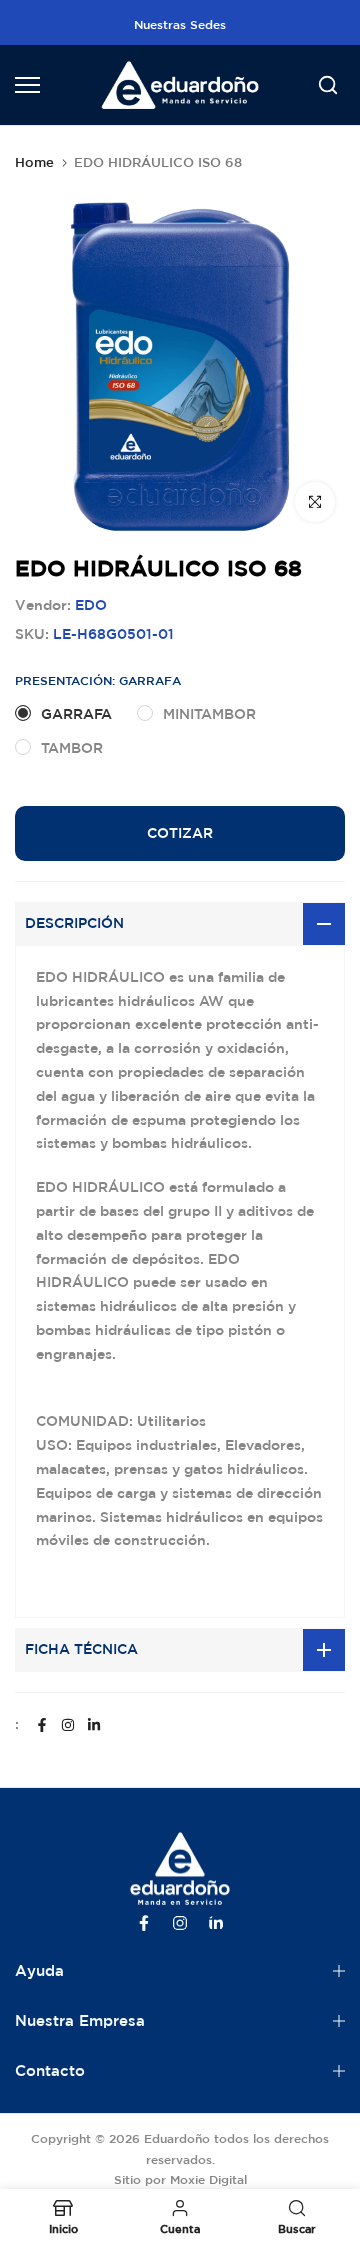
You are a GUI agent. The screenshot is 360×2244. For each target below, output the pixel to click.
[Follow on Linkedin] (94, 1725)
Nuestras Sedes (180, 24)
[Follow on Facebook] (42, 1725)
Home (34, 162)
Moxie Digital (208, 2179)
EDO (91, 605)
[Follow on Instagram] (68, 1725)
